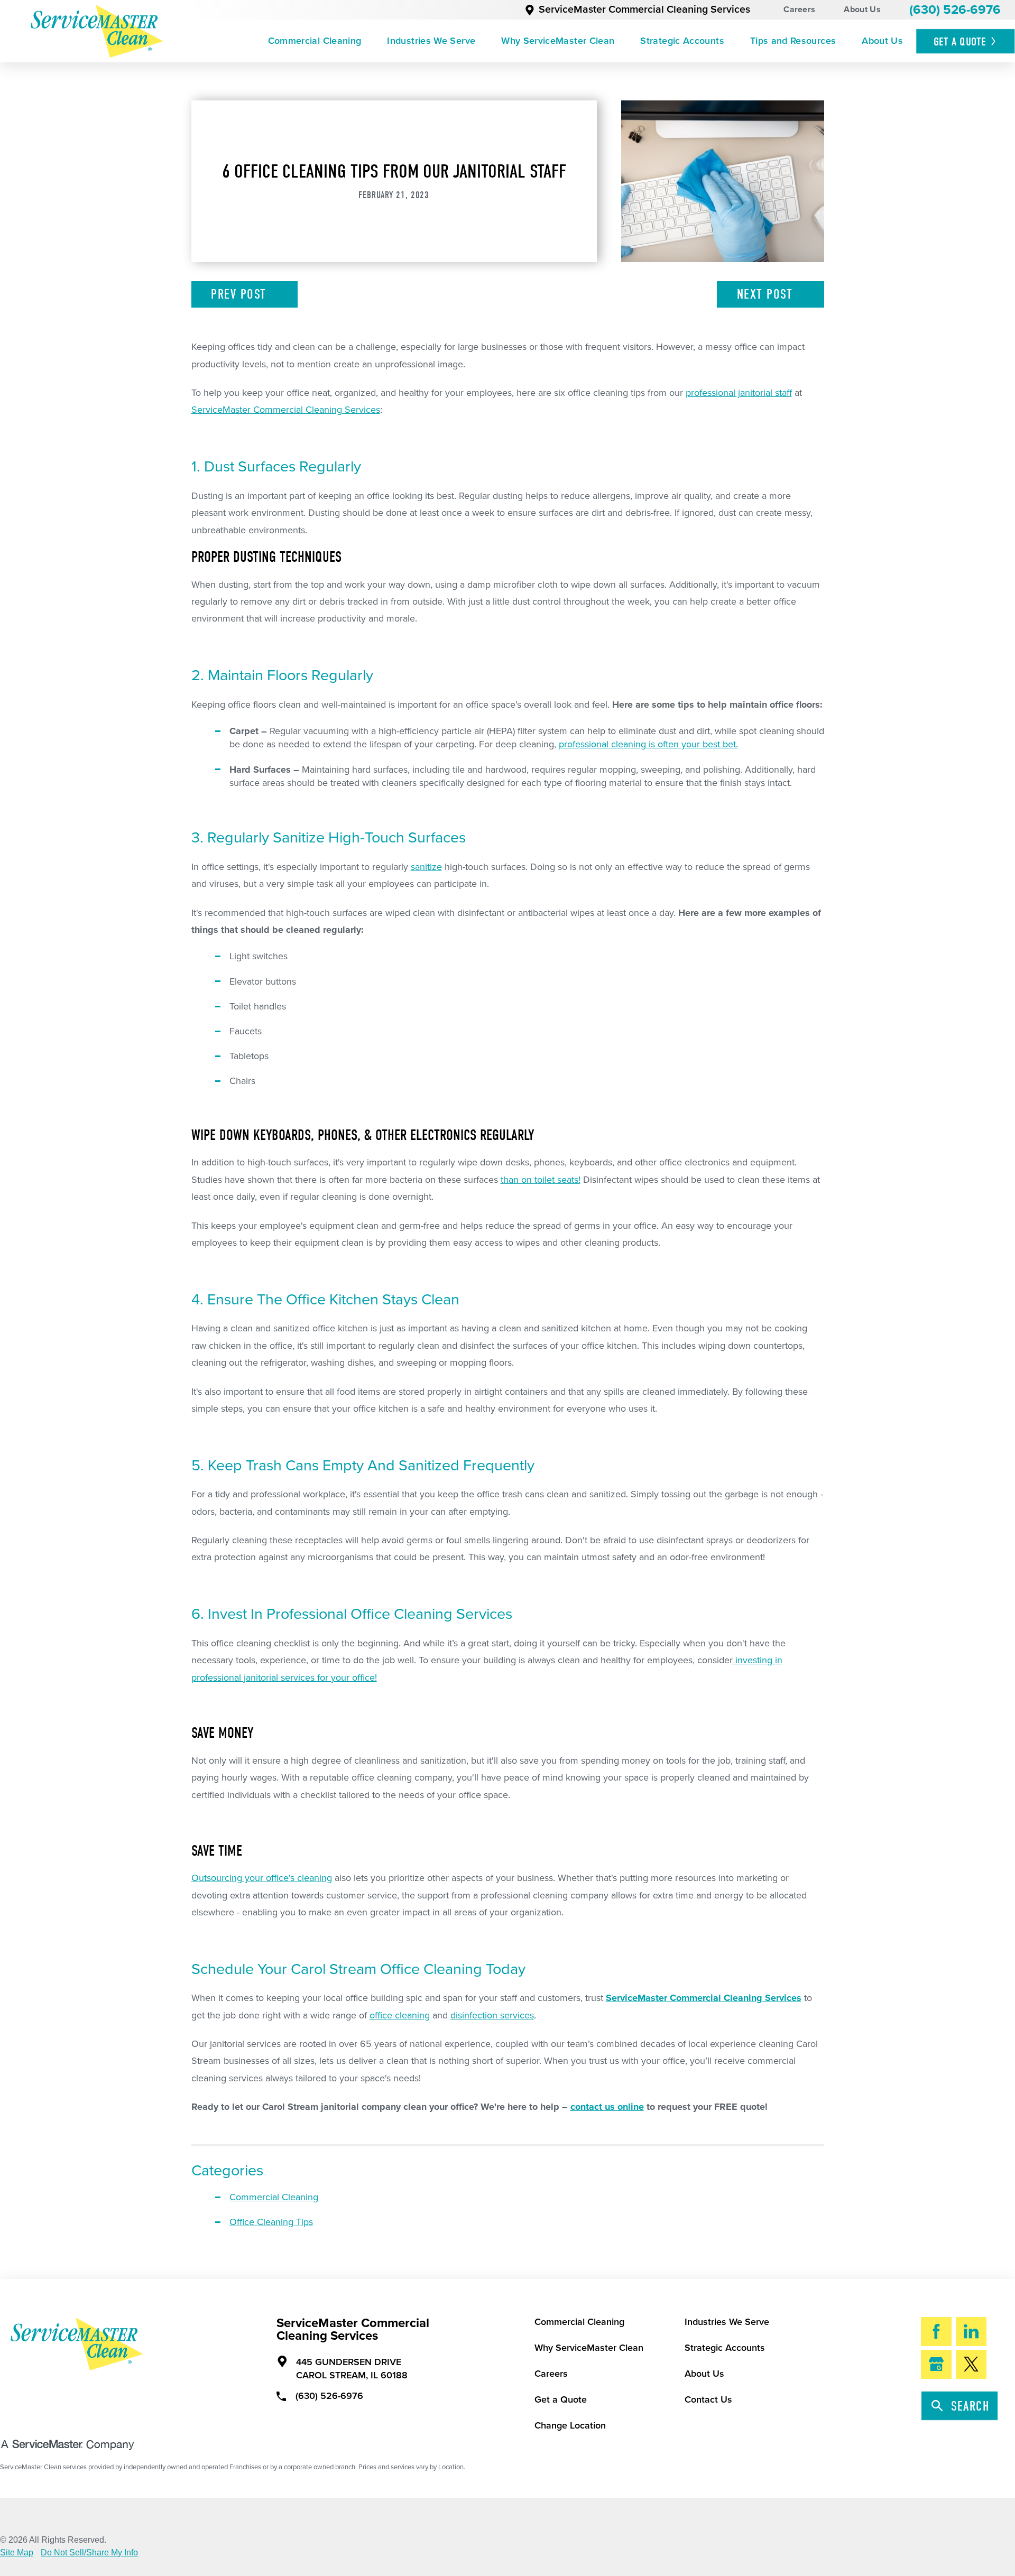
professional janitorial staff (739, 393)
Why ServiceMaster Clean (558, 41)
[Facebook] (936, 2332)
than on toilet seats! (541, 1180)
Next (765, 294)
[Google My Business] (936, 2365)
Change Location (570, 2425)
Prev (238, 294)
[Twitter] (971, 2365)
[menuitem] (315, 41)
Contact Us (708, 2399)
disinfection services (492, 2015)
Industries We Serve (431, 41)
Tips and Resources (793, 41)
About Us (862, 10)
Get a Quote (561, 2399)
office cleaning (400, 2015)
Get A (960, 42)
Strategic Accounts (682, 41)
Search (970, 2406)
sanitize (426, 867)
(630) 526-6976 (955, 10)
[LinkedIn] (971, 2332)
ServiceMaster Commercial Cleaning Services (644, 10)
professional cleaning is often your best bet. (648, 744)
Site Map (17, 2553)
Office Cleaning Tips (271, 2222)
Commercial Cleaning (315, 41)
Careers (799, 10)
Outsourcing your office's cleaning (262, 1878)
